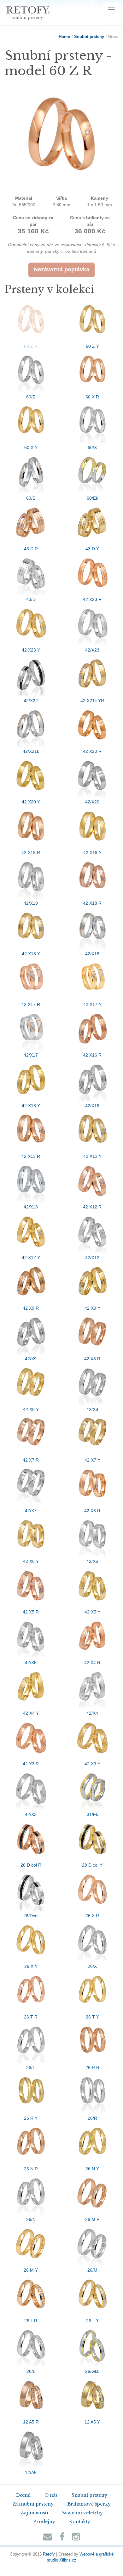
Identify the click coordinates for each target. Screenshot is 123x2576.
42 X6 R (92, 1511)
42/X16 (92, 1106)
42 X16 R (92, 1055)
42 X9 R (31, 1308)
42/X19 (31, 903)
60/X (92, 447)
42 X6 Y (31, 1561)
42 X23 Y (31, 650)
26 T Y (92, 2017)
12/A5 (31, 2473)
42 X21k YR (92, 701)
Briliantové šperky (89, 2504)
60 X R (92, 397)
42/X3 (31, 1814)
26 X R (92, 1916)
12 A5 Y (92, 2422)
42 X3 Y (92, 1764)
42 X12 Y (31, 1257)
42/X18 (92, 954)
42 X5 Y (92, 1612)
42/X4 (92, 1713)
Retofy (49, 2554)
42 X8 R (92, 1359)
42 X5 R (31, 1612)
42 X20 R (92, 751)
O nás (51, 2495)
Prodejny (44, 2522)
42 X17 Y (92, 1004)
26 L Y (92, 2321)
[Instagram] (76, 2538)
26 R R (92, 2068)
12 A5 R (31, 2422)
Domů (23, 2495)
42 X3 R (31, 1764)
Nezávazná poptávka (61, 269)
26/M (92, 2270)
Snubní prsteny (89, 37)
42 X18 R (92, 903)
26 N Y (92, 2169)
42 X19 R (31, 852)
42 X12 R (92, 1207)
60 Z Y (92, 346)
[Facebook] (62, 2538)
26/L (31, 2371)
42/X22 (31, 701)
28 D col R (31, 1865)
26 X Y (31, 1966)
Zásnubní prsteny (33, 2504)
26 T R (31, 2017)
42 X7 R (31, 1460)
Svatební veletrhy (82, 2513)
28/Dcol (31, 1916)
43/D (31, 599)
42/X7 (31, 1511)
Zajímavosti (34, 2513)
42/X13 (31, 1207)
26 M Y (31, 2270)
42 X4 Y (31, 1713)
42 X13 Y (92, 1156)
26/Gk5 (92, 2371)
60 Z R (31, 346)
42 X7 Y (92, 1460)
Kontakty (80, 2522)
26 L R (31, 2321)
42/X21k (31, 751)
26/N (31, 2219)
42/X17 (31, 1055)
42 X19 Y (92, 852)
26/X (92, 1966)
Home (64, 37)
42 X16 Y (31, 1106)
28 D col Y (92, 1865)
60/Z (31, 397)
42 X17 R (31, 1004)
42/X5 (31, 1663)
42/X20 (92, 802)
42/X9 (31, 1359)
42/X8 (92, 1409)
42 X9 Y (92, 1308)
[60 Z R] (61, 138)
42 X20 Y (31, 802)
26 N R (31, 2169)
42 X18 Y (31, 954)
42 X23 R (92, 599)
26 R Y (31, 2118)
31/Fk (92, 1814)
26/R (92, 2118)
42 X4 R (92, 1663)
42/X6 (92, 1561)
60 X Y (31, 447)
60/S (31, 498)
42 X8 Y (31, 1409)
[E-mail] (48, 2538)
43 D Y (92, 549)
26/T (31, 2068)
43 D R (31, 549)
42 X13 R (31, 1156)
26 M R (92, 2219)
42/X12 (92, 1257)
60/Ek (92, 498)
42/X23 (92, 650)
